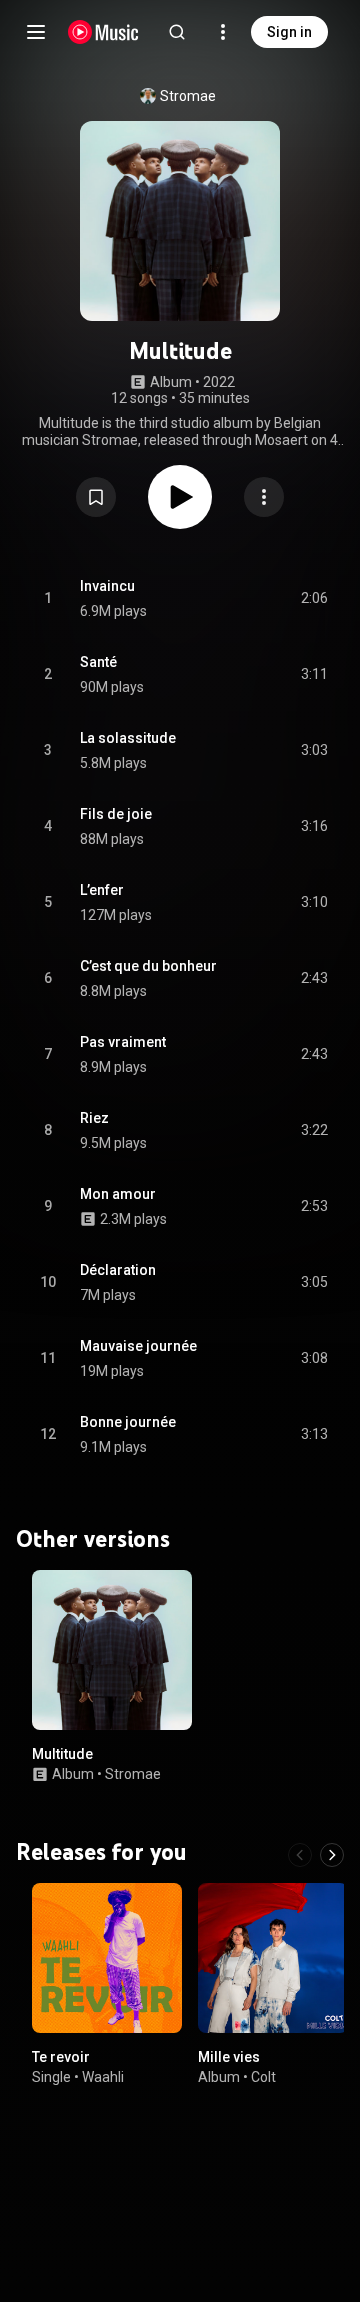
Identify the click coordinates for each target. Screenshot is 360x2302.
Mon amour (118, 1194)
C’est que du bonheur (148, 966)
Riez (94, 1118)
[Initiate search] (177, 32)
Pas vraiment (123, 1042)
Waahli (103, 2077)
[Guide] (36, 32)
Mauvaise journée (138, 1346)
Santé (98, 662)
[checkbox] (314, 599)
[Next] (332, 1855)
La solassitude (128, 738)
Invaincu (107, 586)
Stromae (188, 96)
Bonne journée (128, 1422)
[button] (96, 497)
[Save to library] (96, 497)
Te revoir (61, 2057)
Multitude (62, 1754)
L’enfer (102, 890)
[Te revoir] (107, 1958)
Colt (263, 2077)
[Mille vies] (273, 1958)
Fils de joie (116, 814)
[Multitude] (112, 1650)
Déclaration (118, 1270)
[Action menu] (264, 497)
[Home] (103, 32)
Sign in (289, 32)
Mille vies (229, 2057)
